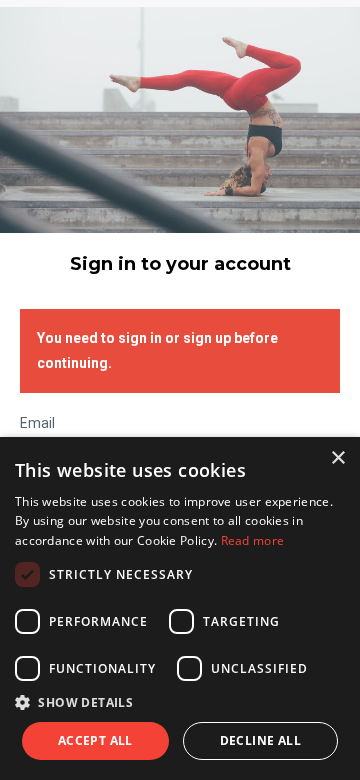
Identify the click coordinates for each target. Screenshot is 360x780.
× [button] (337, 458)
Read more (253, 540)
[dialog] (180, 608)
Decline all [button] (260, 740)
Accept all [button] (95, 740)
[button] (180, 703)
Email (37, 423)
